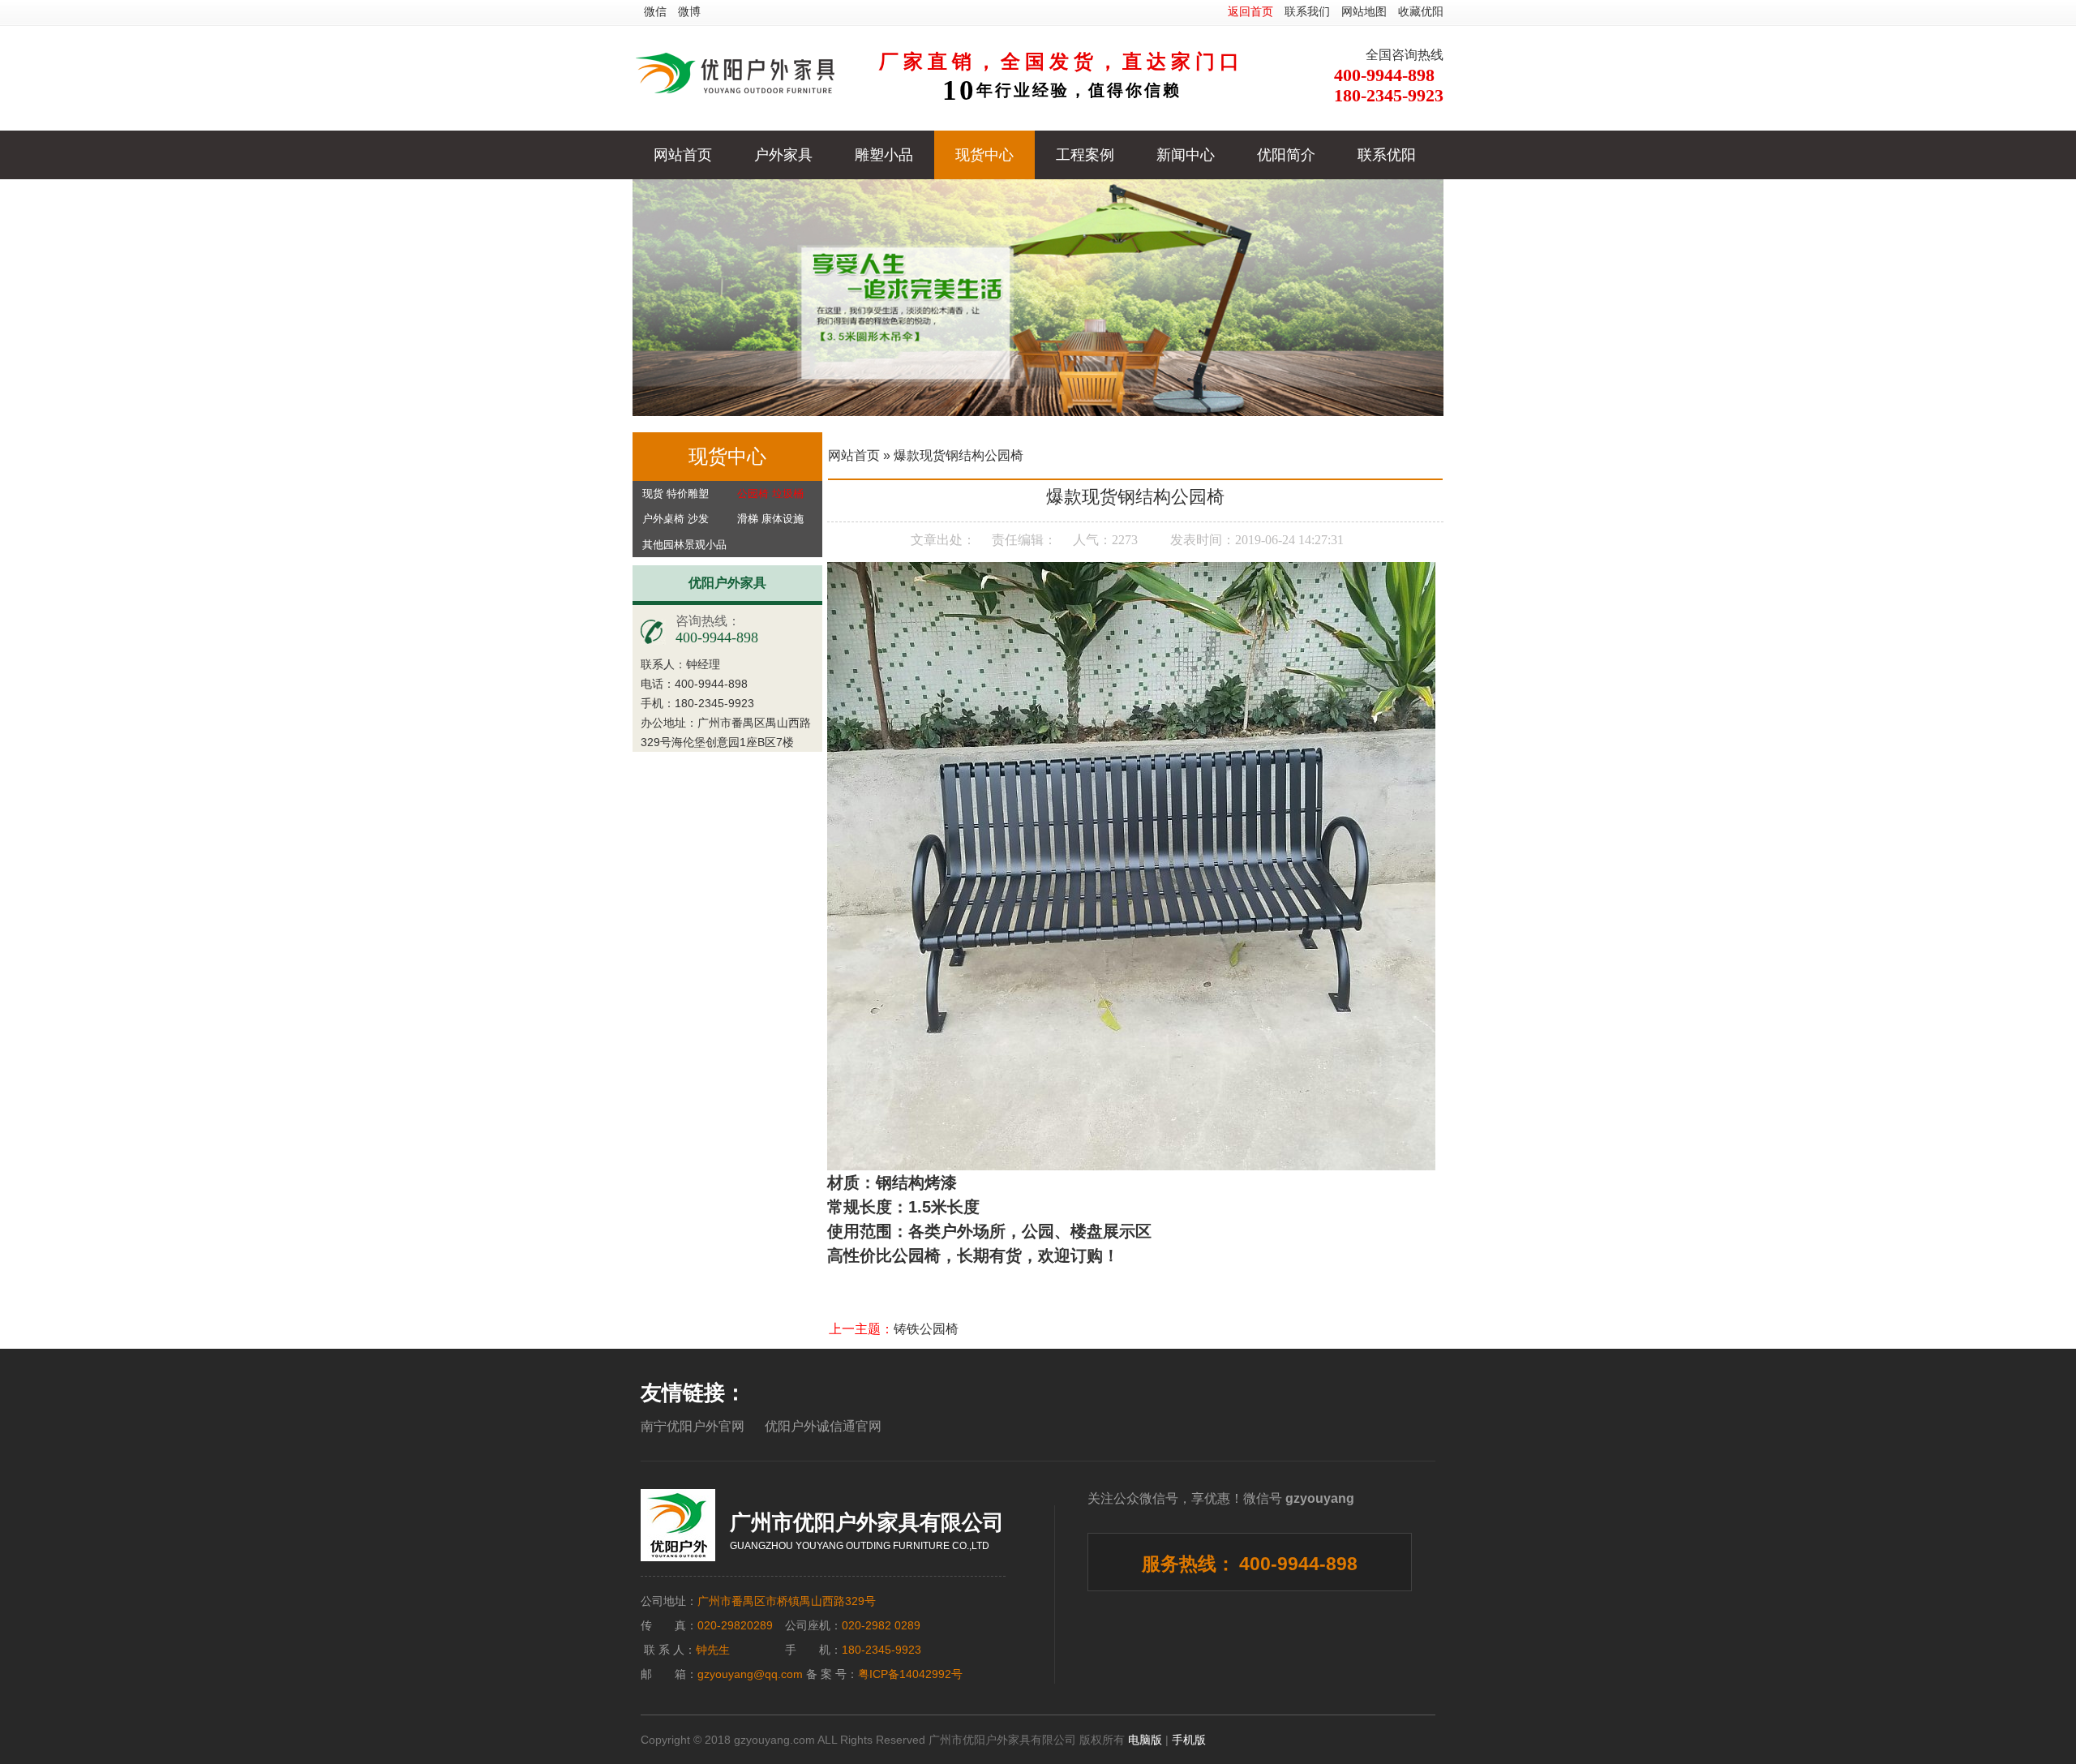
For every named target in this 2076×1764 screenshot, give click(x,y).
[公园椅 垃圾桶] (1038, 298)
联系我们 (1307, 11)
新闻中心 (1186, 155)
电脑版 (1145, 1740)
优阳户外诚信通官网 (823, 1426)
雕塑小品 (884, 155)
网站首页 (683, 155)
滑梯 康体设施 (770, 519)
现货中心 (984, 155)
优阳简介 (1286, 155)
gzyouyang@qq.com (750, 1674)
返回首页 (1250, 11)
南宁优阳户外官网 (693, 1426)
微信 (655, 11)
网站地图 (1364, 11)
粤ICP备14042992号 (910, 1674)
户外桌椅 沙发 (676, 519)
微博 (689, 11)
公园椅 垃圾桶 (770, 494)
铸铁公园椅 (926, 1329)
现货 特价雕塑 (676, 494)
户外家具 (783, 155)
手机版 (1189, 1740)
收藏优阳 (1421, 11)
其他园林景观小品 (684, 545)
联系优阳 (1387, 155)
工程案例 (1085, 155)
